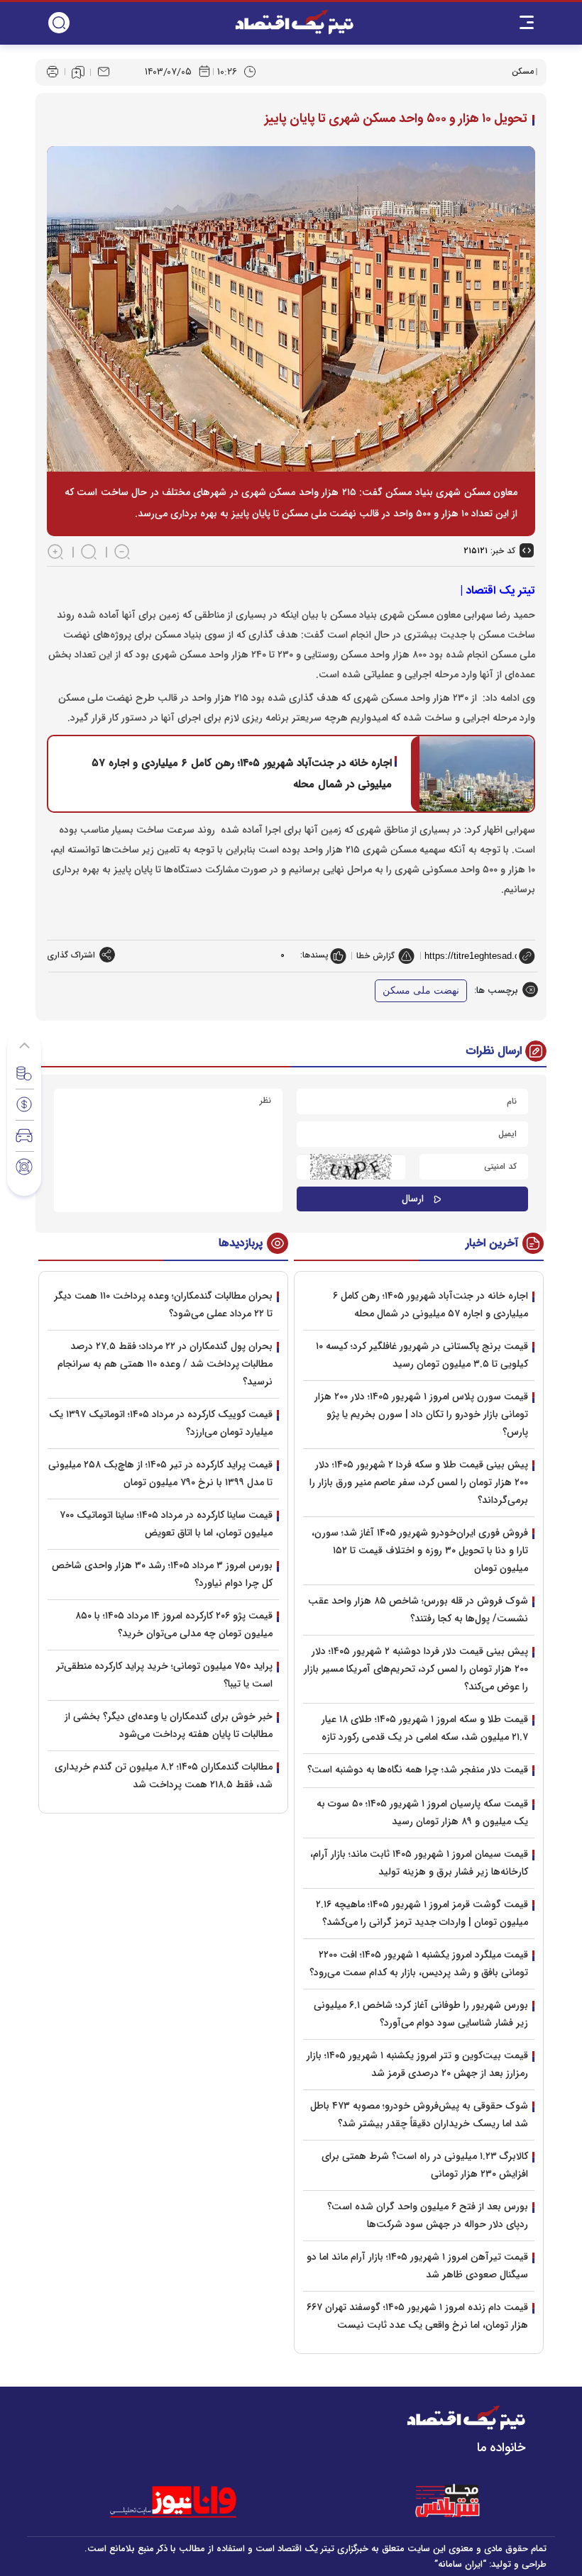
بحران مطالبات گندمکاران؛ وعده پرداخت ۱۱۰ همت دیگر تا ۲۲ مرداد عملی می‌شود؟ (163, 1305)
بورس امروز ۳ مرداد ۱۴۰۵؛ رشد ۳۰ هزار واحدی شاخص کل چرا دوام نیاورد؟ (162, 1574)
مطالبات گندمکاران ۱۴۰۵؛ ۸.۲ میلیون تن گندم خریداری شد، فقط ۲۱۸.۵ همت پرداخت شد (164, 1776)
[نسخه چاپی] (53, 72)
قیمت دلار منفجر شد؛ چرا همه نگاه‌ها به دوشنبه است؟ (418, 1770)
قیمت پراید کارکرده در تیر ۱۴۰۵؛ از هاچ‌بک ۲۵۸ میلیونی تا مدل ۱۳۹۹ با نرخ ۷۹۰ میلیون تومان (160, 1473)
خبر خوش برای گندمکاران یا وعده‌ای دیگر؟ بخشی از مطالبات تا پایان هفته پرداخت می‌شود (169, 1725)
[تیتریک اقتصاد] (295, 22)
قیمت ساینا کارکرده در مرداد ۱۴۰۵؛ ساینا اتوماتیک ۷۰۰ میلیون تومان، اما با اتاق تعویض (166, 1524)
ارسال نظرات (494, 1051)
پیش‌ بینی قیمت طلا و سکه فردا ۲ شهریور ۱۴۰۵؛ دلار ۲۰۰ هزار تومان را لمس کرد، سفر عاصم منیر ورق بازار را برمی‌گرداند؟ (419, 1482)
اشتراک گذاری (71, 955)
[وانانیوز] (192, 2502)
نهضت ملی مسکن (421, 990)
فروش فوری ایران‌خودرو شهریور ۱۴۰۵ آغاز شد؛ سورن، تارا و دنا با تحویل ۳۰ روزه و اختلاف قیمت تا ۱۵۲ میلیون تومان (420, 1550)
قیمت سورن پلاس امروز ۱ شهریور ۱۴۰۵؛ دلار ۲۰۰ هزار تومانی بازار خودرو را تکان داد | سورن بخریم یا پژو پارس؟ (421, 1414)
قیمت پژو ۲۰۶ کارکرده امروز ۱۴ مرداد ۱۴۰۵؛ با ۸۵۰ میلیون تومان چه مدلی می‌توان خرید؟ (174, 1625)
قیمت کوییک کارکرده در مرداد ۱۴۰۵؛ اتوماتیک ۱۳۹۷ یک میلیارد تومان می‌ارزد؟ (161, 1423)
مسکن (523, 71)
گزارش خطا (375, 956)
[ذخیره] (78, 72)
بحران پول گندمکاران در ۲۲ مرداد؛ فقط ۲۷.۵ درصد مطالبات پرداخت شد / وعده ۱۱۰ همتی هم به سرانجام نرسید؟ (165, 1364)
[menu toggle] (527, 23)
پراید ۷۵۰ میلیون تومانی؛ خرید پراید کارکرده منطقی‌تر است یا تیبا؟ (164, 1675)
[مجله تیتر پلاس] (447, 2502)
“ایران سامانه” (460, 2564)
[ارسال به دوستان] (104, 72)
